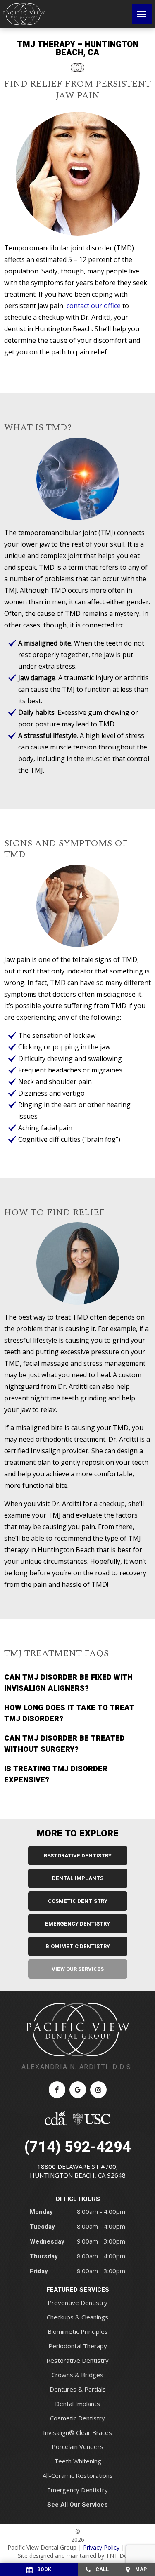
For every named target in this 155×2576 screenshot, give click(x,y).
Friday (39, 2271)
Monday (41, 2212)
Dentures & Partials (78, 2389)
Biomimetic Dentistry (78, 1946)
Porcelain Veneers (77, 2446)
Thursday (44, 2256)
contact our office (94, 306)
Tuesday (42, 2227)
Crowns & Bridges (77, 2375)
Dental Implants (78, 1878)
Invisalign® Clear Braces (77, 2432)
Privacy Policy (101, 2547)
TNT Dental (122, 2556)
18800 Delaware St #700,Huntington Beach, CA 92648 (78, 2171)
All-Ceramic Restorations (78, 2475)
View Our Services (78, 1969)
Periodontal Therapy (78, 2346)
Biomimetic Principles (78, 2331)
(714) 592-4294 (78, 2147)
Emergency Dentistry (77, 1924)
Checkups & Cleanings (77, 2317)
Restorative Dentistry (78, 1856)
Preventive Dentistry (77, 2303)
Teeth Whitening (78, 2461)
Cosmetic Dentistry (78, 1901)
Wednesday (47, 2241)
